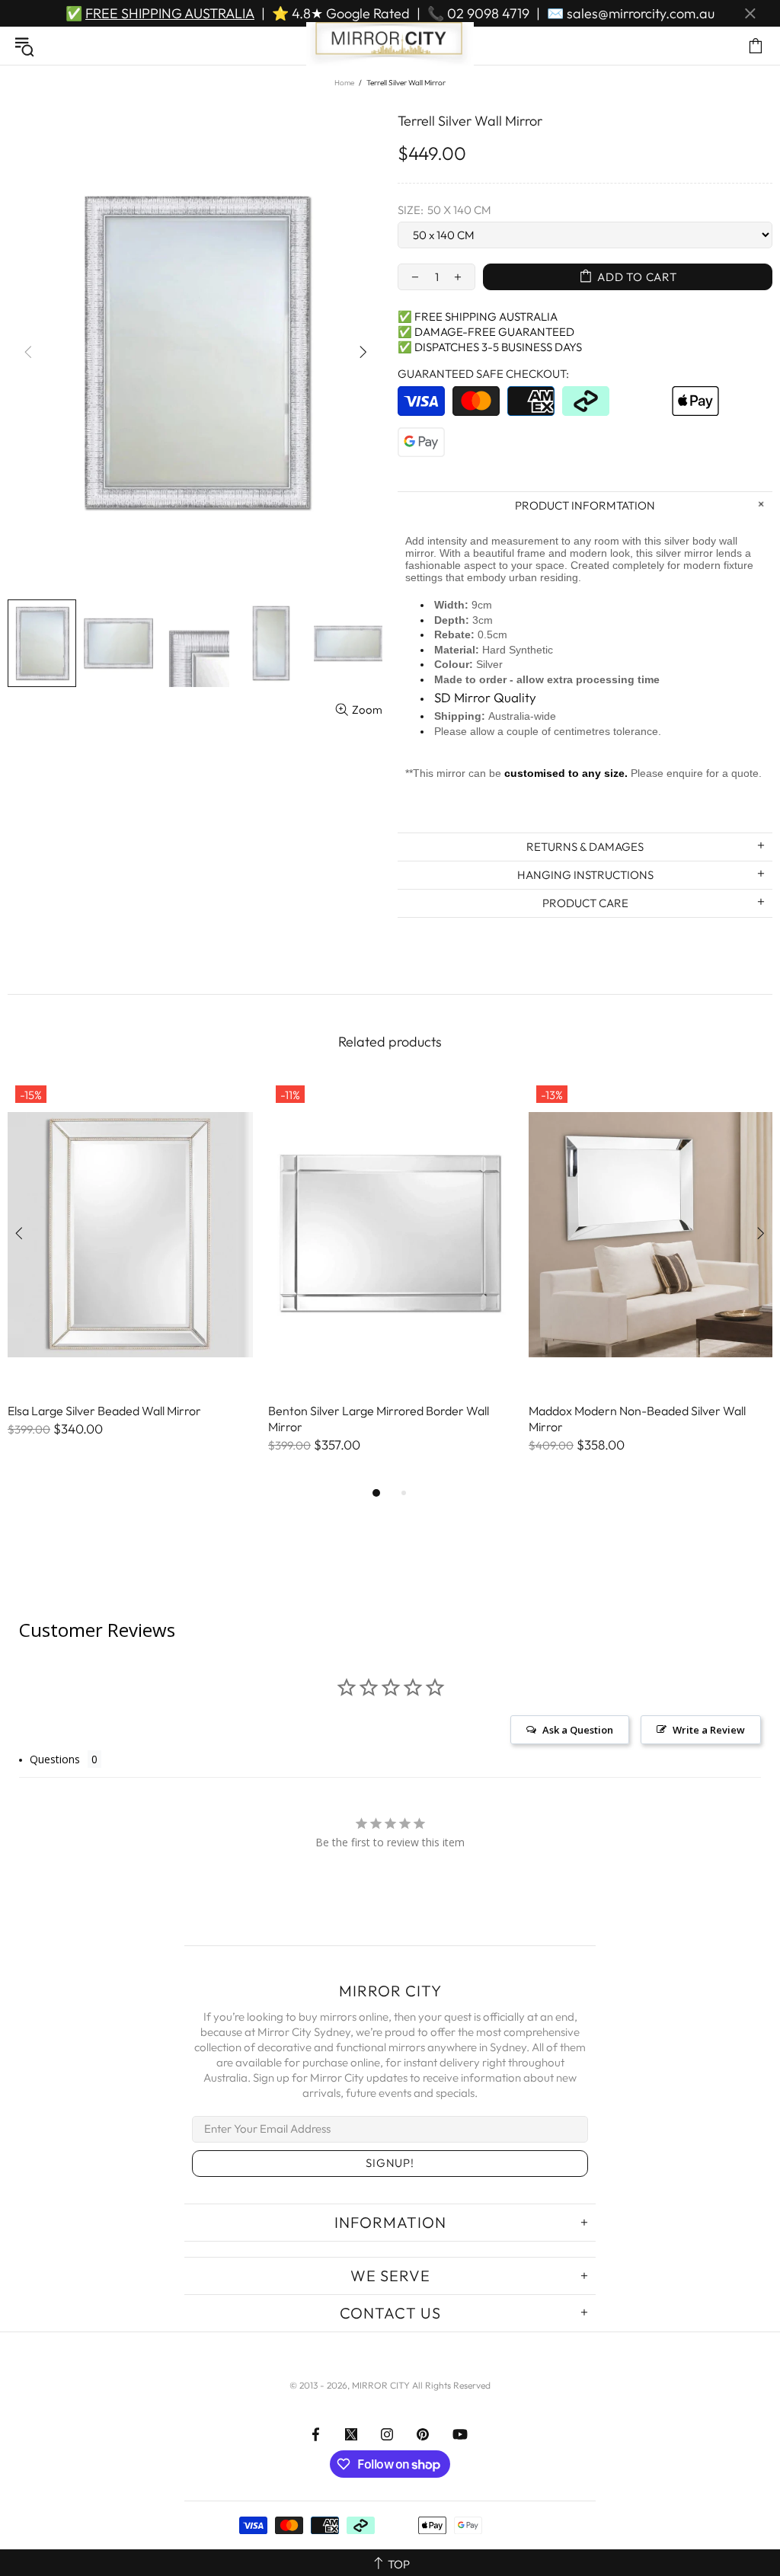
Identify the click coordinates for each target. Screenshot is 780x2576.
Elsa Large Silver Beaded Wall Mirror (104, 1411)
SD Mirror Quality (485, 697)
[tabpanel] (130, 1273)
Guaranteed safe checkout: (483, 374)
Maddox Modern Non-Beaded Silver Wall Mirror (637, 1419)
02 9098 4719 (488, 13)
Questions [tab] (55, 1759)
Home (344, 83)
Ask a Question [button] (578, 1730)
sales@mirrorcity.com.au (641, 13)
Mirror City (390, 46)
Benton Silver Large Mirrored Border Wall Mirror (379, 1419)
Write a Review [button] (709, 1730)
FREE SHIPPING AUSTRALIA (170, 13)
